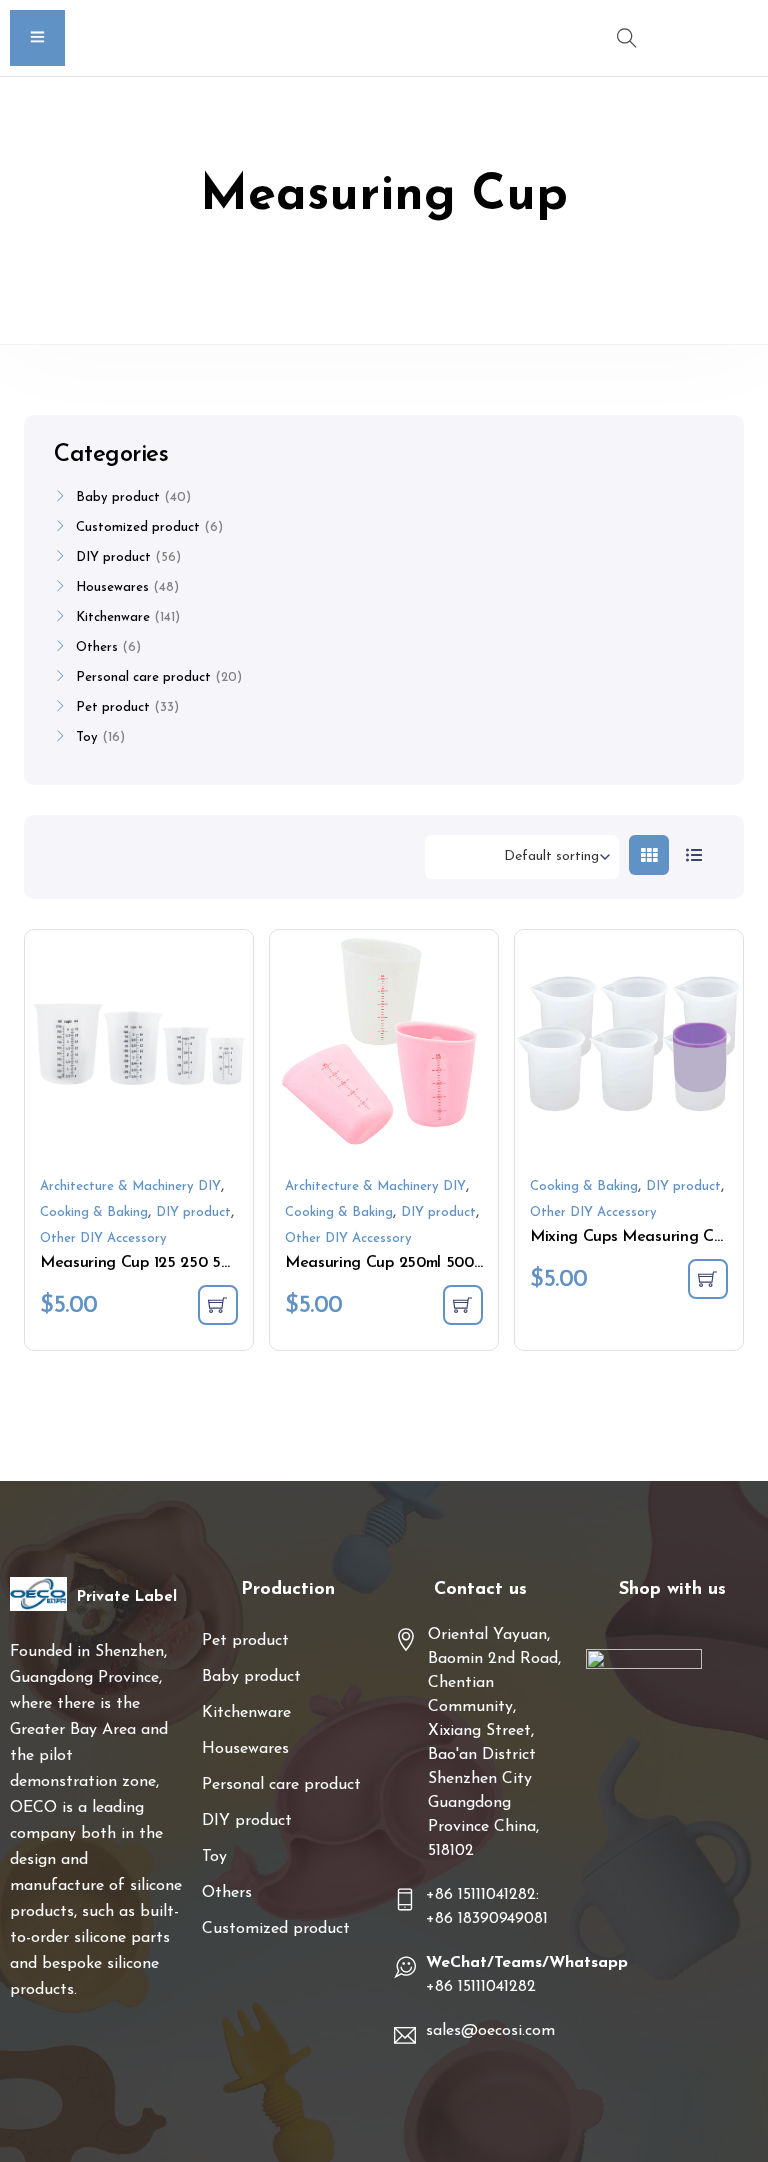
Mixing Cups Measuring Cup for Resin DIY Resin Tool (629, 1237)
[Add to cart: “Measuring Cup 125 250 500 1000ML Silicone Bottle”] (218, 1305)
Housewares (112, 587)
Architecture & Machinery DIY (130, 1186)
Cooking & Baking (94, 1212)
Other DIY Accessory (103, 1238)
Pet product (113, 707)
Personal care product (143, 677)
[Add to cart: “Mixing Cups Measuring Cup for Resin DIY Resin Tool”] (708, 1279)
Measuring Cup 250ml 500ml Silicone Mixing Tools (384, 1263)
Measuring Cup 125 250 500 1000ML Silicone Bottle (139, 1263)
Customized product (138, 527)
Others (97, 647)
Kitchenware (113, 617)
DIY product (193, 1212)
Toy (87, 737)
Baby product (118, 497)
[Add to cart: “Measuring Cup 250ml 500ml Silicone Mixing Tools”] (463, 1305)
